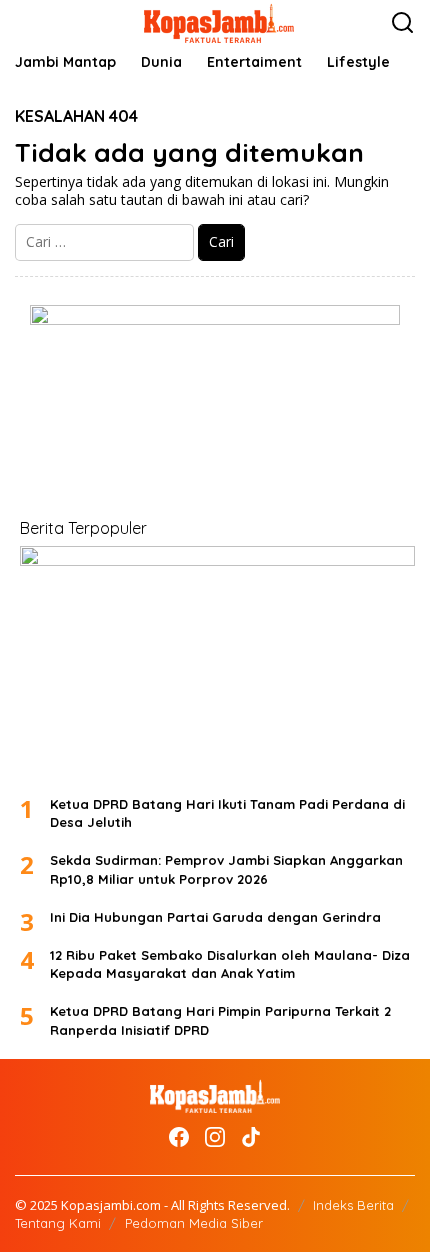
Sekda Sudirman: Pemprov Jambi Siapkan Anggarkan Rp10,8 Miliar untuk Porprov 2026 (226, 869)
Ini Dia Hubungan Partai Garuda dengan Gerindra (215, 917)
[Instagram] (215, 1137)
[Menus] (31, 23)
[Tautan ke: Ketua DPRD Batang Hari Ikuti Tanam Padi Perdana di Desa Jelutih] (217, 663)
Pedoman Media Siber (194, 1223)
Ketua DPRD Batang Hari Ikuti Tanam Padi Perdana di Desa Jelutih (227, 813)
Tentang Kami (58, 1223)
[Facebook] (179, 1137)
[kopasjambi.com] (219, 21)
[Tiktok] (251, 1137)
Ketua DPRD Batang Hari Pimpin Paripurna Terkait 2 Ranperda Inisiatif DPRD (220, 1020)
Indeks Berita (353, 1205)
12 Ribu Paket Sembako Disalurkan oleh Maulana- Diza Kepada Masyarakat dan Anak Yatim (230, 964)
